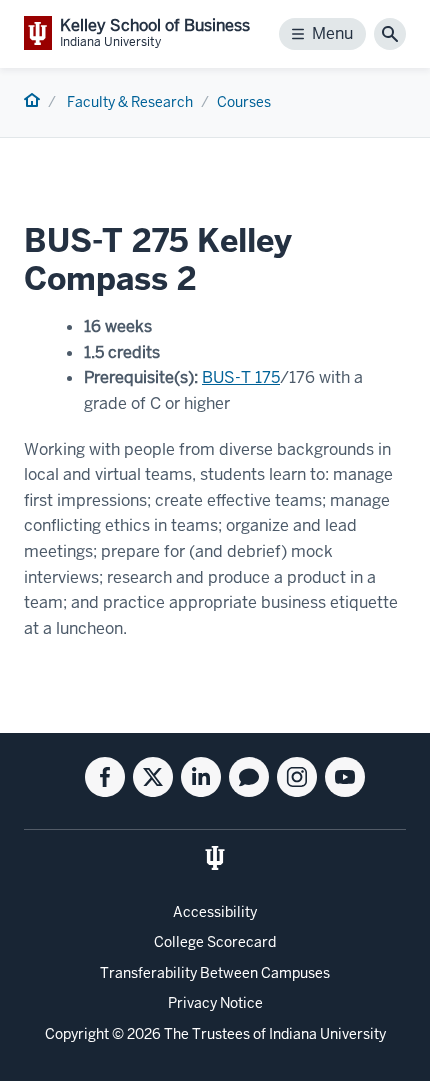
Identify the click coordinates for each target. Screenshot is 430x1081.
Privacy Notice (215, 1003)
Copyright (77, 1034)
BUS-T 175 (241, 377)
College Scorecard (215, 942)
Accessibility (215, 912)
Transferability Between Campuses (215, 973)
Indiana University (327, 1034)
